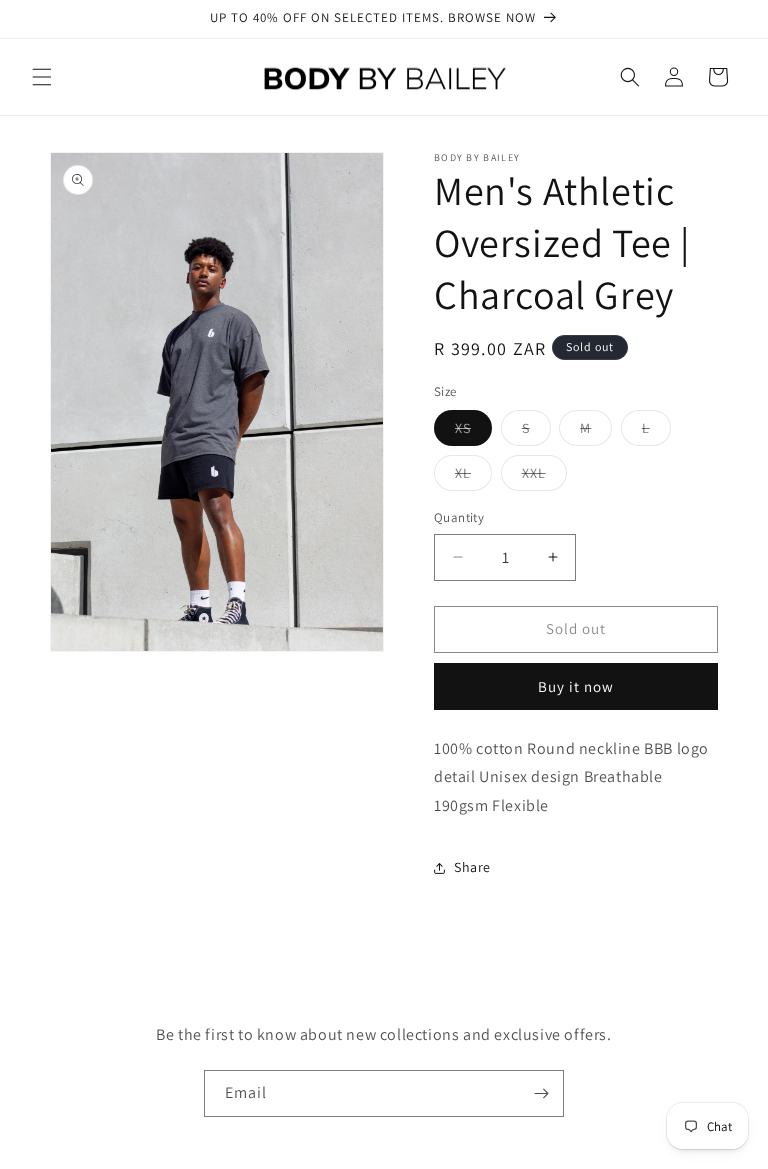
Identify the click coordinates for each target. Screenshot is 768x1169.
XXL (544, 477)
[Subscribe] (541, 1093)
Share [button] (472, 867)
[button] (42, 77)
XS (473, 432)
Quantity (459, 517)
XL (473, 477)
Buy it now (576, 686)
